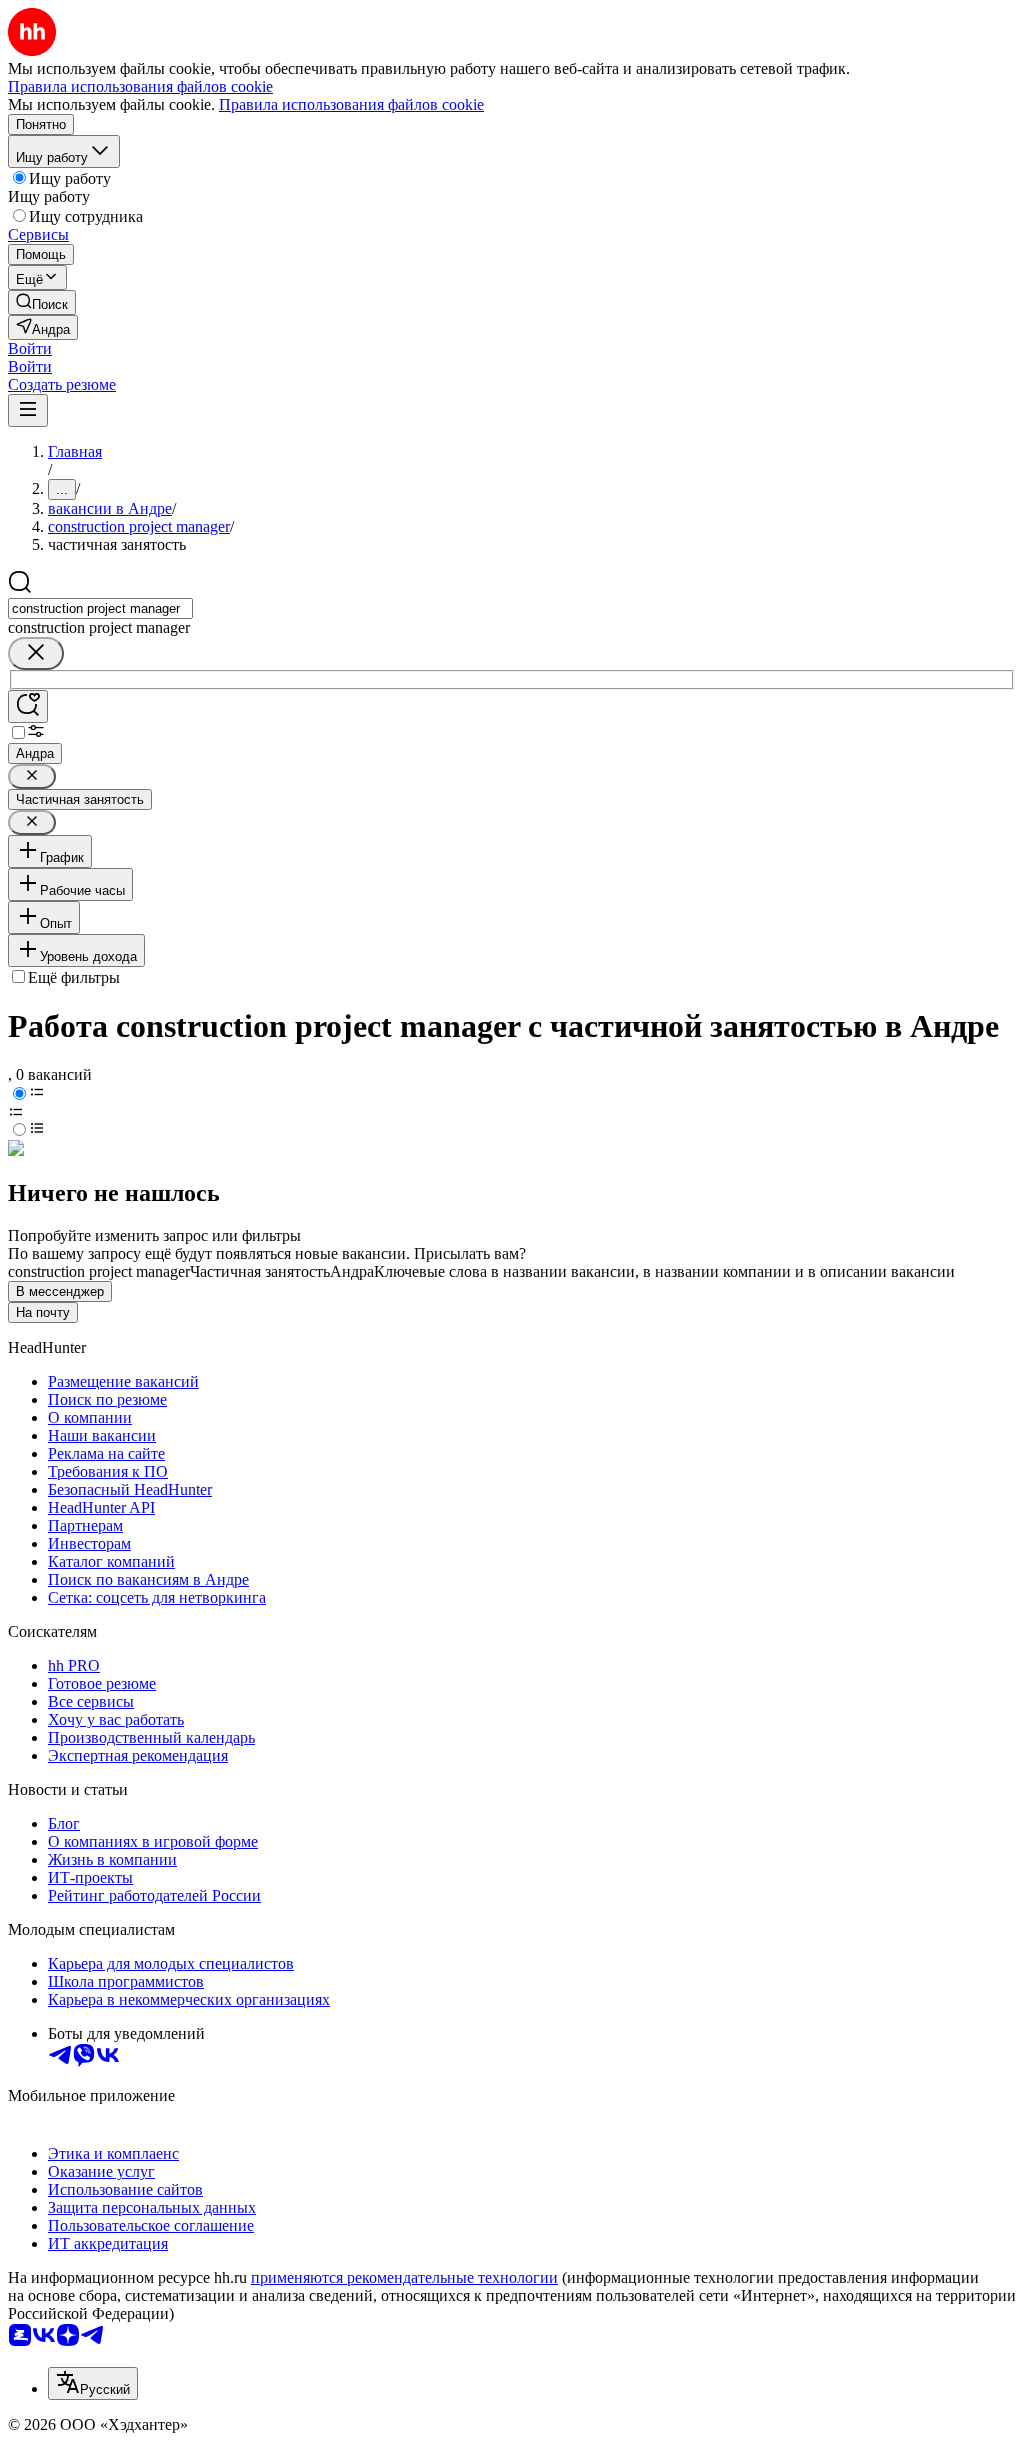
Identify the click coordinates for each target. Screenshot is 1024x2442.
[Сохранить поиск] (28, 706)
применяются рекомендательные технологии (404, 2277)
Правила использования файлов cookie (351, 104)
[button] (30, 348)
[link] (42, 302)
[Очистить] (36, 653)
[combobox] (100, 608)
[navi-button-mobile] (28, 410)
